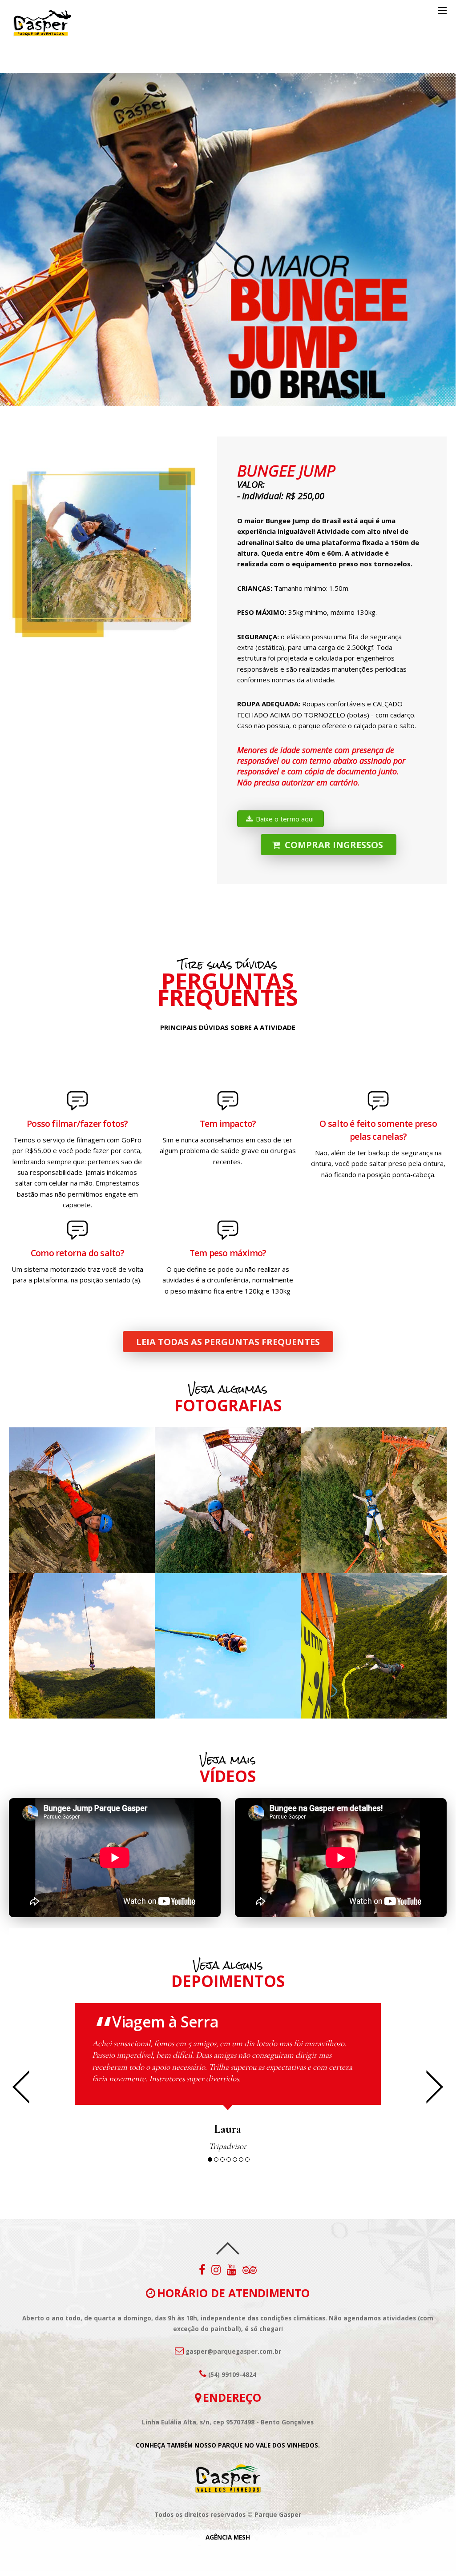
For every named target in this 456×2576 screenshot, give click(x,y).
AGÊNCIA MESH (228, 2537)
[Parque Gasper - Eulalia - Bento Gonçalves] (42, 35)
